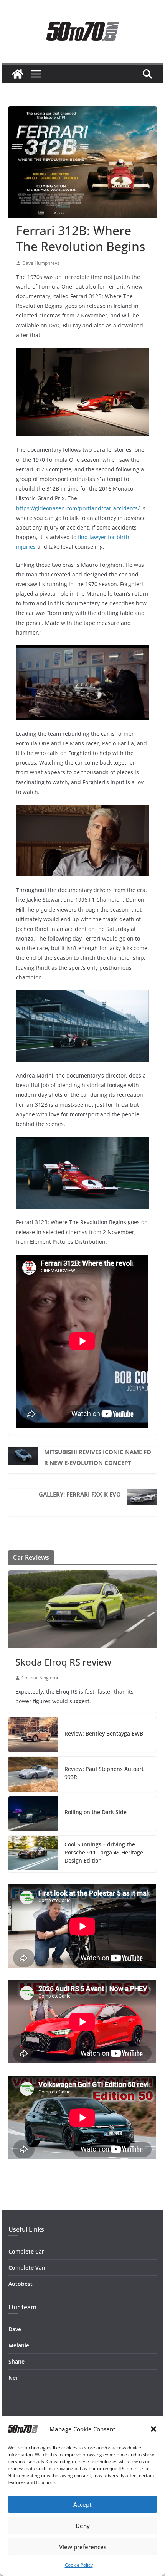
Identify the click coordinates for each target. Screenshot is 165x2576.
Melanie (19, 2345)
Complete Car (26, 2251)
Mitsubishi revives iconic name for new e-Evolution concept (98, 1457)
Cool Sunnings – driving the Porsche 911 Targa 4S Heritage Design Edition (104, 1852)
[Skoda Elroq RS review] (82, 1609)
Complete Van (27, 2268)
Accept (82, 2504)
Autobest (21, 2284)
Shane (16, 2361)
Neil (14, 2378)
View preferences (83, 2547)
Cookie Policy (79, 2565)
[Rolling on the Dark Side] (33, 1814)
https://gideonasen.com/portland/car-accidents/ (78, 508)
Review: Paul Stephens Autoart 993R (104, 1773)
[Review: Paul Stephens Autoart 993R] (33, 1774)
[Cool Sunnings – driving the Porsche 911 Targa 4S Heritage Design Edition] (33, 1854)
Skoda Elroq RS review (63, 1662)
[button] (153, 2429)
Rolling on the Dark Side (96, 1812)
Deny (83, 2526)
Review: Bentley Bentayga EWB (104, 1733)
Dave (15, 2329)
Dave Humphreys (41, 263)
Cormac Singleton (40, 1678)
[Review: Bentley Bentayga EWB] (33, 1735)
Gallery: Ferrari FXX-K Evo (80, 1494)
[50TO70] (18, 74)
